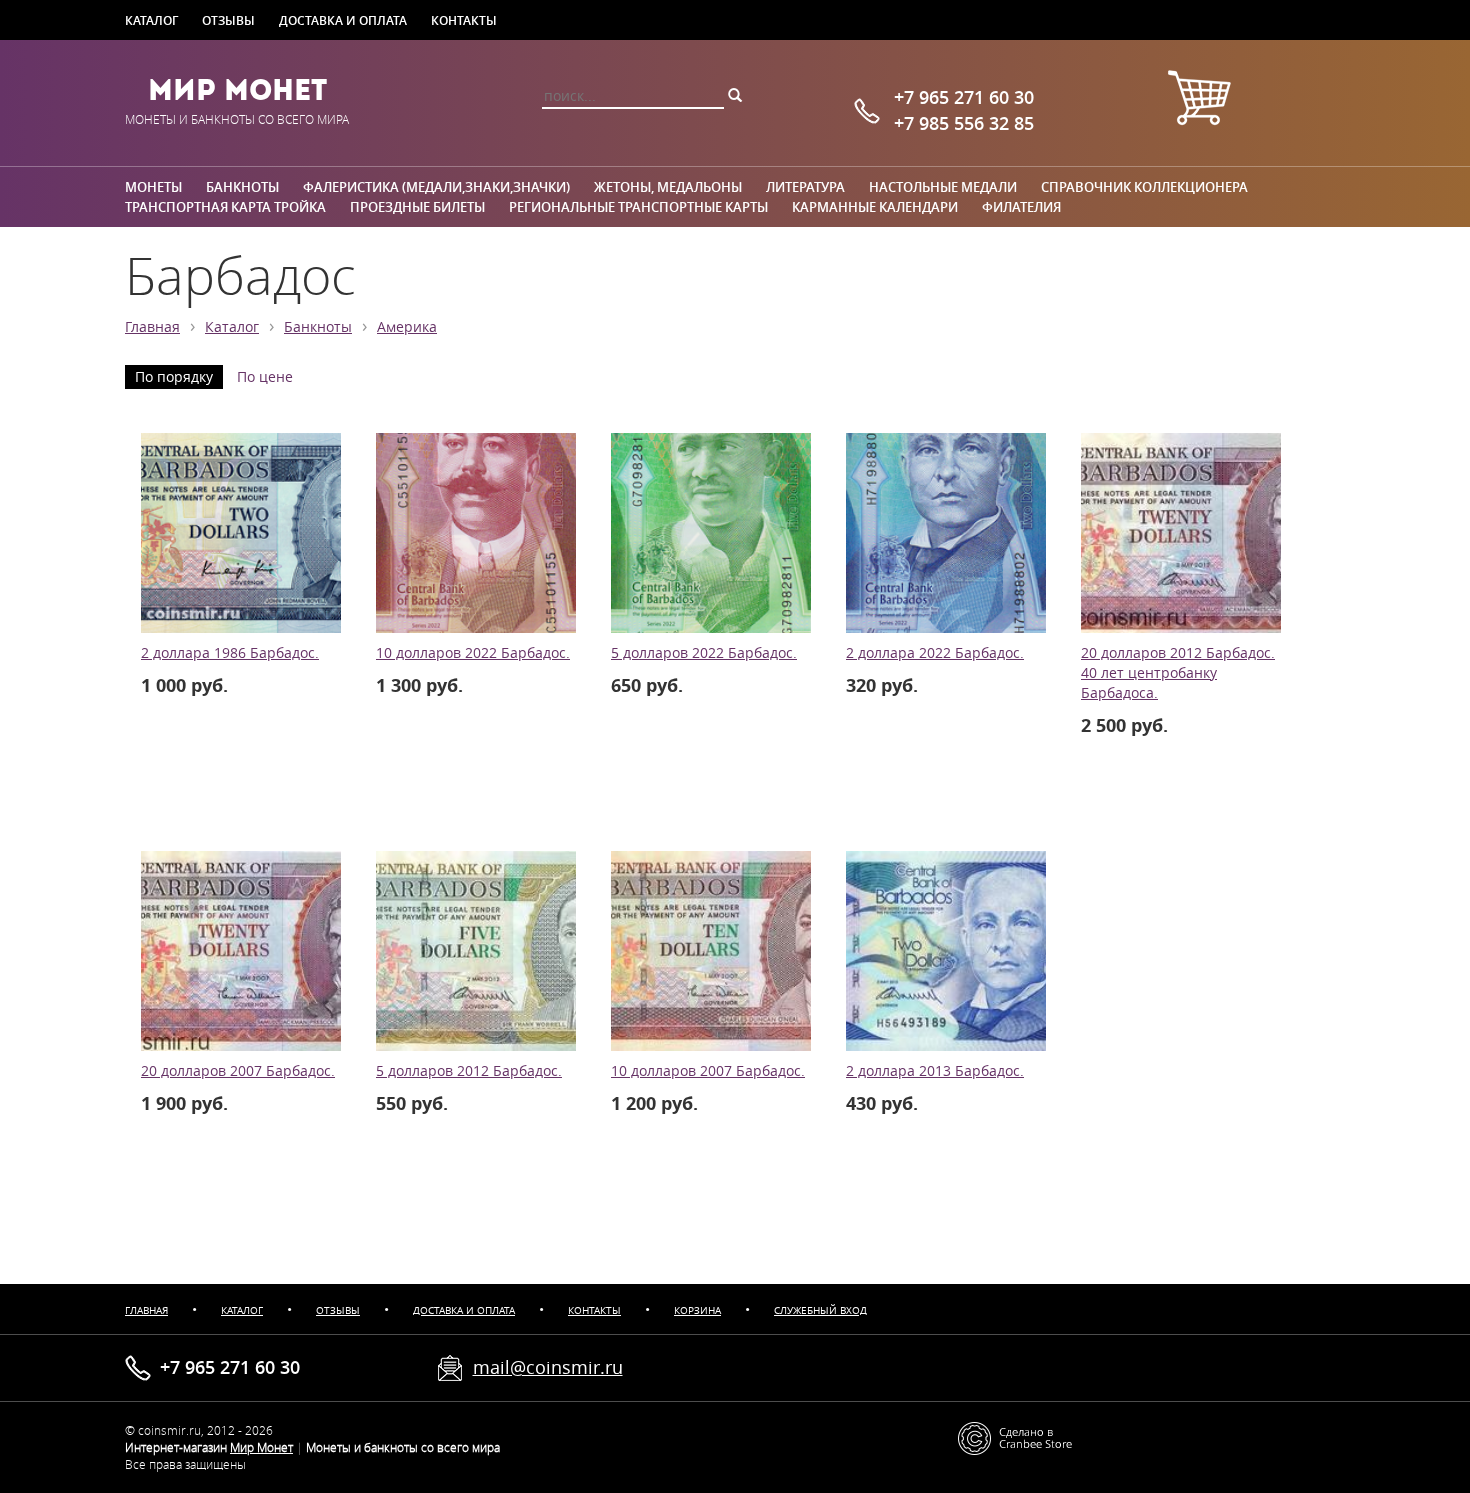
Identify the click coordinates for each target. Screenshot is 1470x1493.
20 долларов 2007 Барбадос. (238, 1071)
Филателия (1021, 207)
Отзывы (228, 20)
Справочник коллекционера (1144, 187)
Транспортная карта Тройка (225, 207)
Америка (407, 327)
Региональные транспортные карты (638, 207)
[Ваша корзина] (1199, 100)
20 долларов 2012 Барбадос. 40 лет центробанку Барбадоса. (1178, 673)
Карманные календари (875, 207)
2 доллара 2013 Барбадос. (935, 1071)
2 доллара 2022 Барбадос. (935, 653)
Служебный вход (820, 1310)
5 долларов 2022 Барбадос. (704, 653)
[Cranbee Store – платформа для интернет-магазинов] (1015, 1437)
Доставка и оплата (343, 20)
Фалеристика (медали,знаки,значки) (436, 187)
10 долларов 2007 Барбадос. (708, 1071)
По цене (265, 377)
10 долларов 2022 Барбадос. (473, 653)
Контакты (464, 20)
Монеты (153, 187)
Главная (152, 327)
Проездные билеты (417, 207)
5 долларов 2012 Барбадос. (469, 1071)
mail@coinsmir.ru (548, 1367)
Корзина (697, 1310)
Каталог (151, 20)
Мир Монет (237, 90)
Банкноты (242, 187)
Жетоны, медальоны (668, 187)
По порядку (174, 377)
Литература (805, 187)
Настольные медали (943, 187)
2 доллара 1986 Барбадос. (230, 653)
